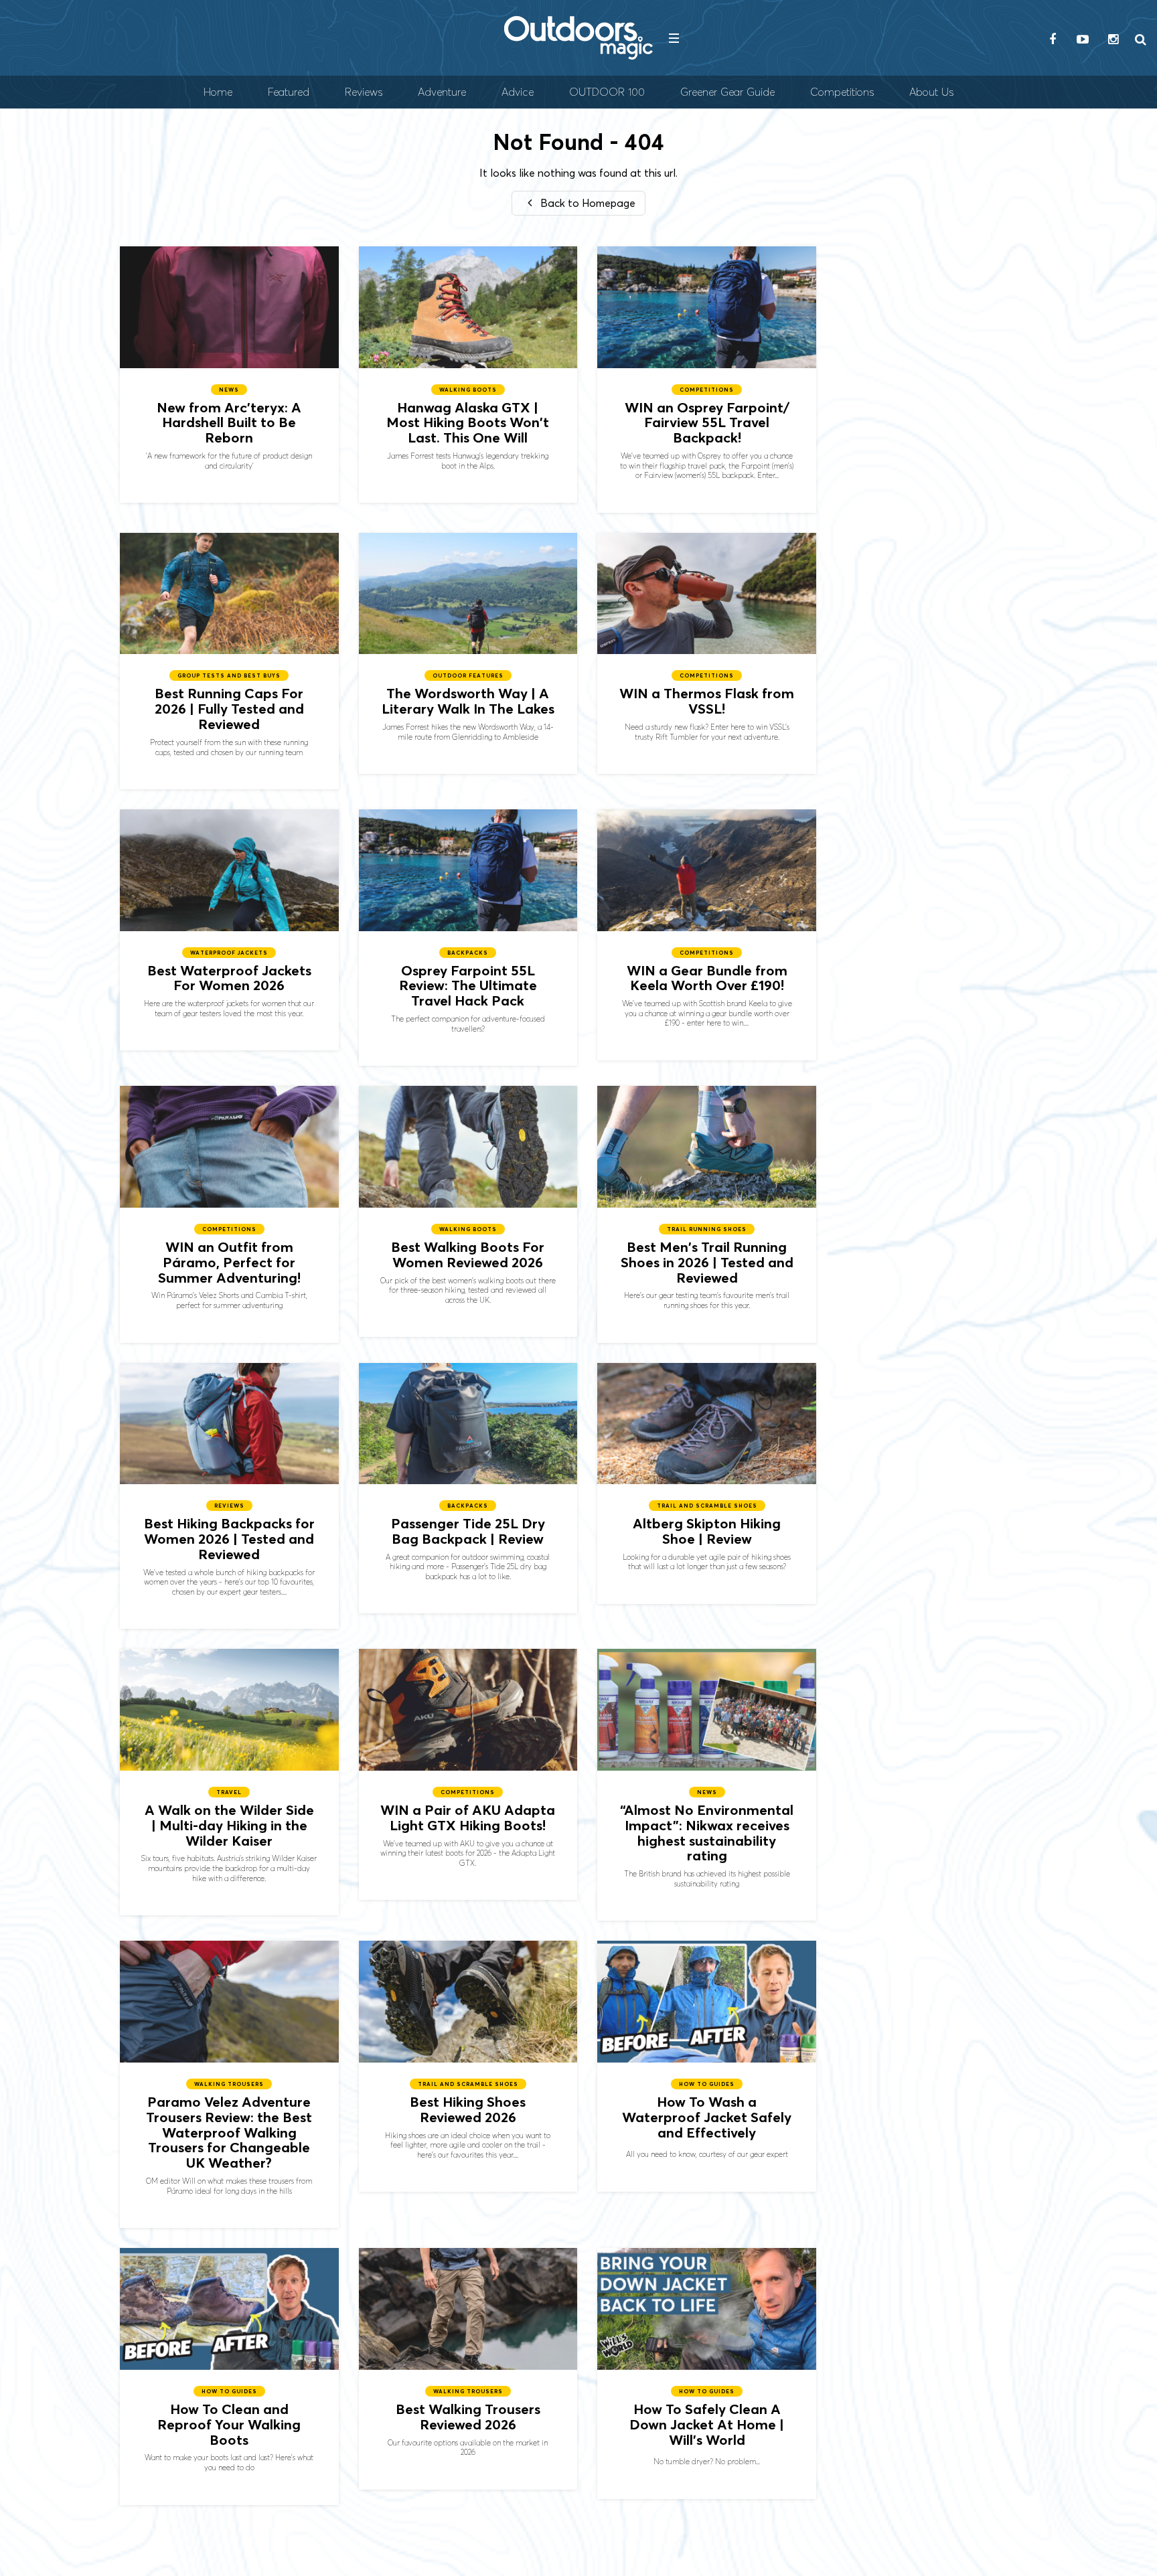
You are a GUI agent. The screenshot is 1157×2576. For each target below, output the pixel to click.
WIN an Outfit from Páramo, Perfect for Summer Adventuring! (229, 1214)
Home (218, 92)
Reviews (364, 92)
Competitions (842, 92)
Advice (518, 92)
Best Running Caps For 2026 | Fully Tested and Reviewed (229, 661)
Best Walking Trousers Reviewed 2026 (468, 2368)
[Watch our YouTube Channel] (1083, 40)
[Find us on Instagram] (1113, 40)
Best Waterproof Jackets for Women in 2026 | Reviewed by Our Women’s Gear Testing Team (229, 930)
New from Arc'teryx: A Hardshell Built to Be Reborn (229, 375)
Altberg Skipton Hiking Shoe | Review (707, 1483)
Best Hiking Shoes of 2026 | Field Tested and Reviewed (468, 2066)
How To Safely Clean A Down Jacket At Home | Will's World (707, 2373)
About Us (931, 92)
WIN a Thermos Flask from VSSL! (707, 653)
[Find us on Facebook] (1053, 40)
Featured (289, 92)
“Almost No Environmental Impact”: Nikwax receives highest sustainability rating (707, 1785)
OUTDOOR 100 (607, 92)
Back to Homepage (587, 203)
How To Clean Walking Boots (229, 2376)
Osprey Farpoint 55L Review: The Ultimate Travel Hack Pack (468, 938)
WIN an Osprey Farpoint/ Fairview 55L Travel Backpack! (707, 380)
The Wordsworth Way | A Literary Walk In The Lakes (468, 653)
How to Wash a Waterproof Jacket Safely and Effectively (707, 2066)
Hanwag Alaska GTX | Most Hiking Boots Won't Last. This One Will (468, 375)
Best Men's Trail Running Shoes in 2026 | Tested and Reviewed (707, 1214)
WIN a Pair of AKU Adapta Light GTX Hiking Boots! (468, 1774)
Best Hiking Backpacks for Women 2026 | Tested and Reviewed (229, 1496)
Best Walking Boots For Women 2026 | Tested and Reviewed (468, 1211)
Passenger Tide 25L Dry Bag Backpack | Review (468, 1488)
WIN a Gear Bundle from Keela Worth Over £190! (707, 935)
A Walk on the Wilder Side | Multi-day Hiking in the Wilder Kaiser (229, 1782)
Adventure (442, 92)
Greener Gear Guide (727, 92)
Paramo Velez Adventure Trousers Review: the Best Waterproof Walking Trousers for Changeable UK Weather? (229, 2084)
